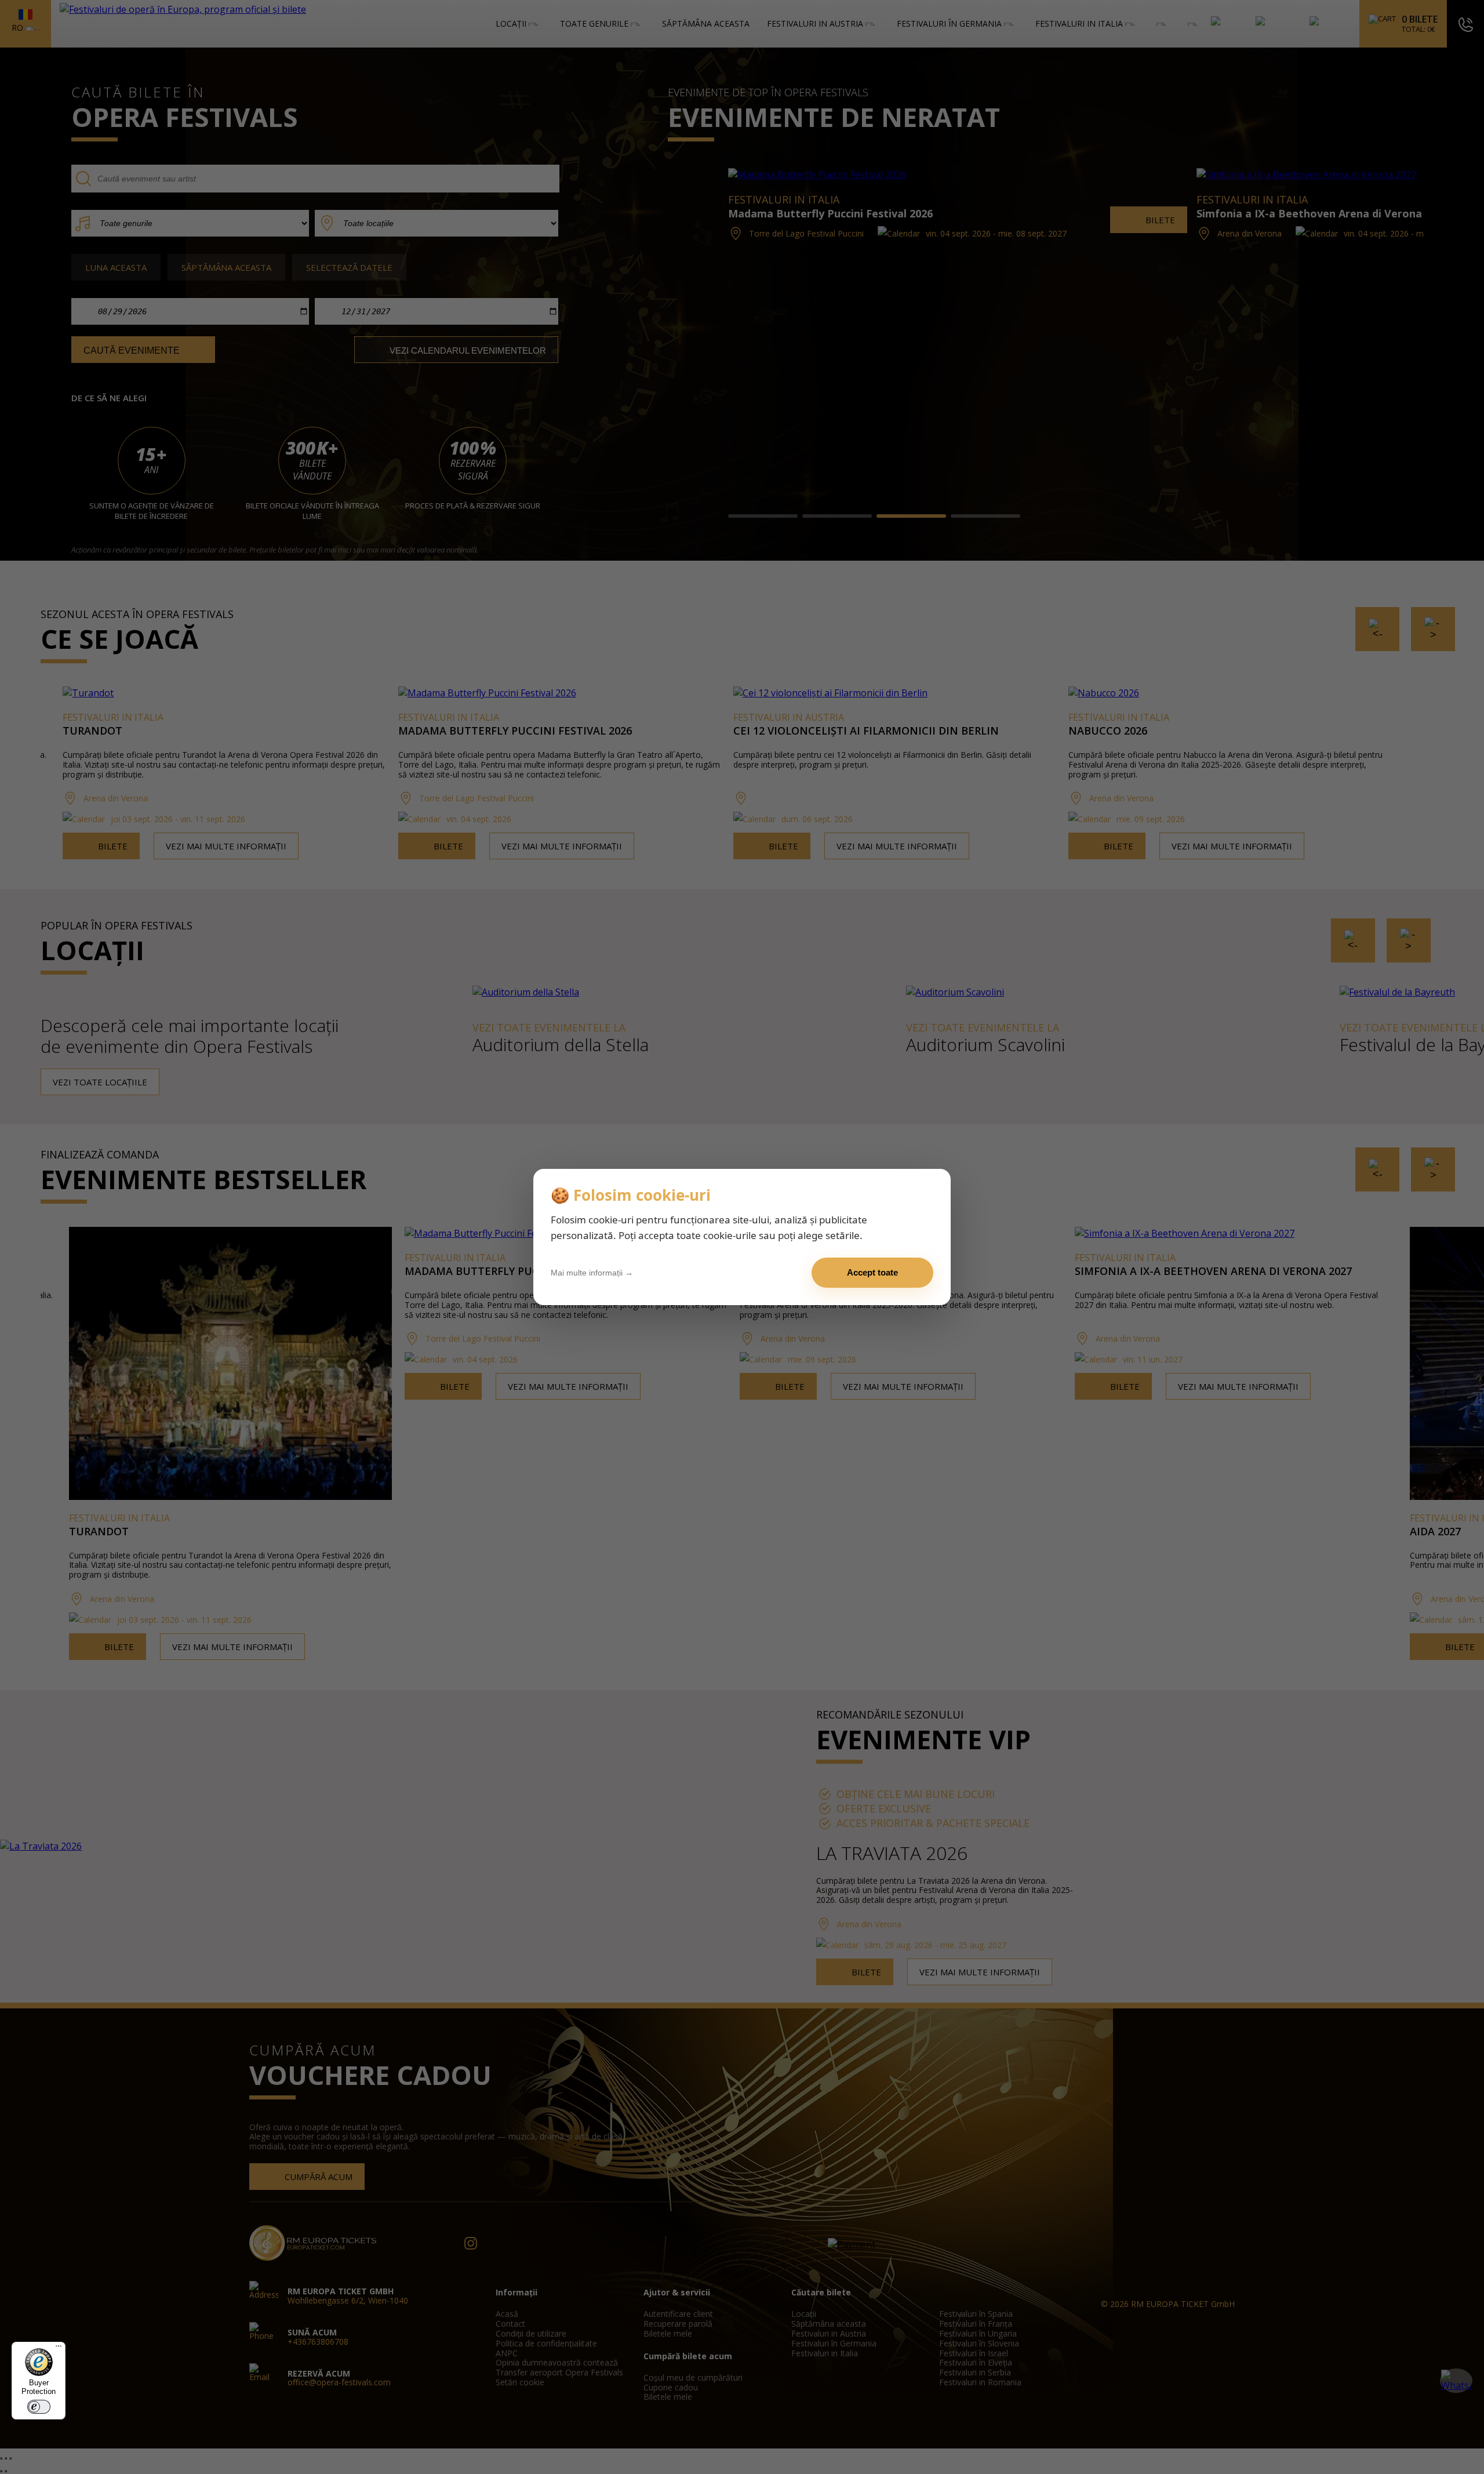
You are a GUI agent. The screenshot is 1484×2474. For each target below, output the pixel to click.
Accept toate (872, 1272)
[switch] (39, 2407)
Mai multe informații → (592, 1273)
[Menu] (59, 2349)
